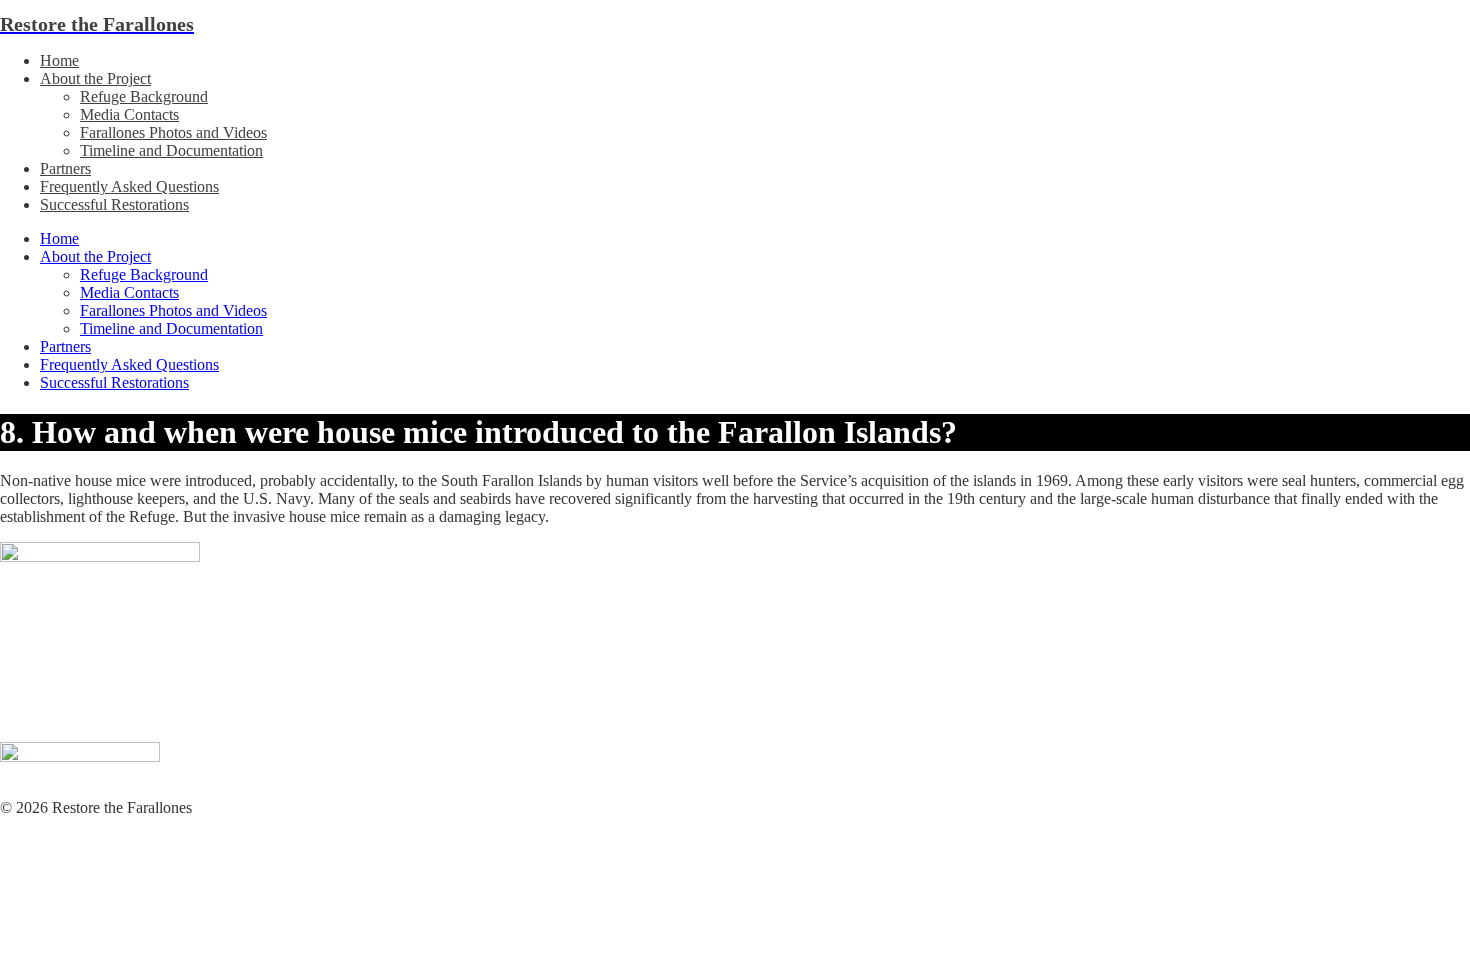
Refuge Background (144, 96)
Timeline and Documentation (171, 150)
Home (59, 60)
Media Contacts (129, 114)
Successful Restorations (114, 204)
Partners (65, 168)
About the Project (95, 78)
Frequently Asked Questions (129, 186)
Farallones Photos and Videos (173, 132)
